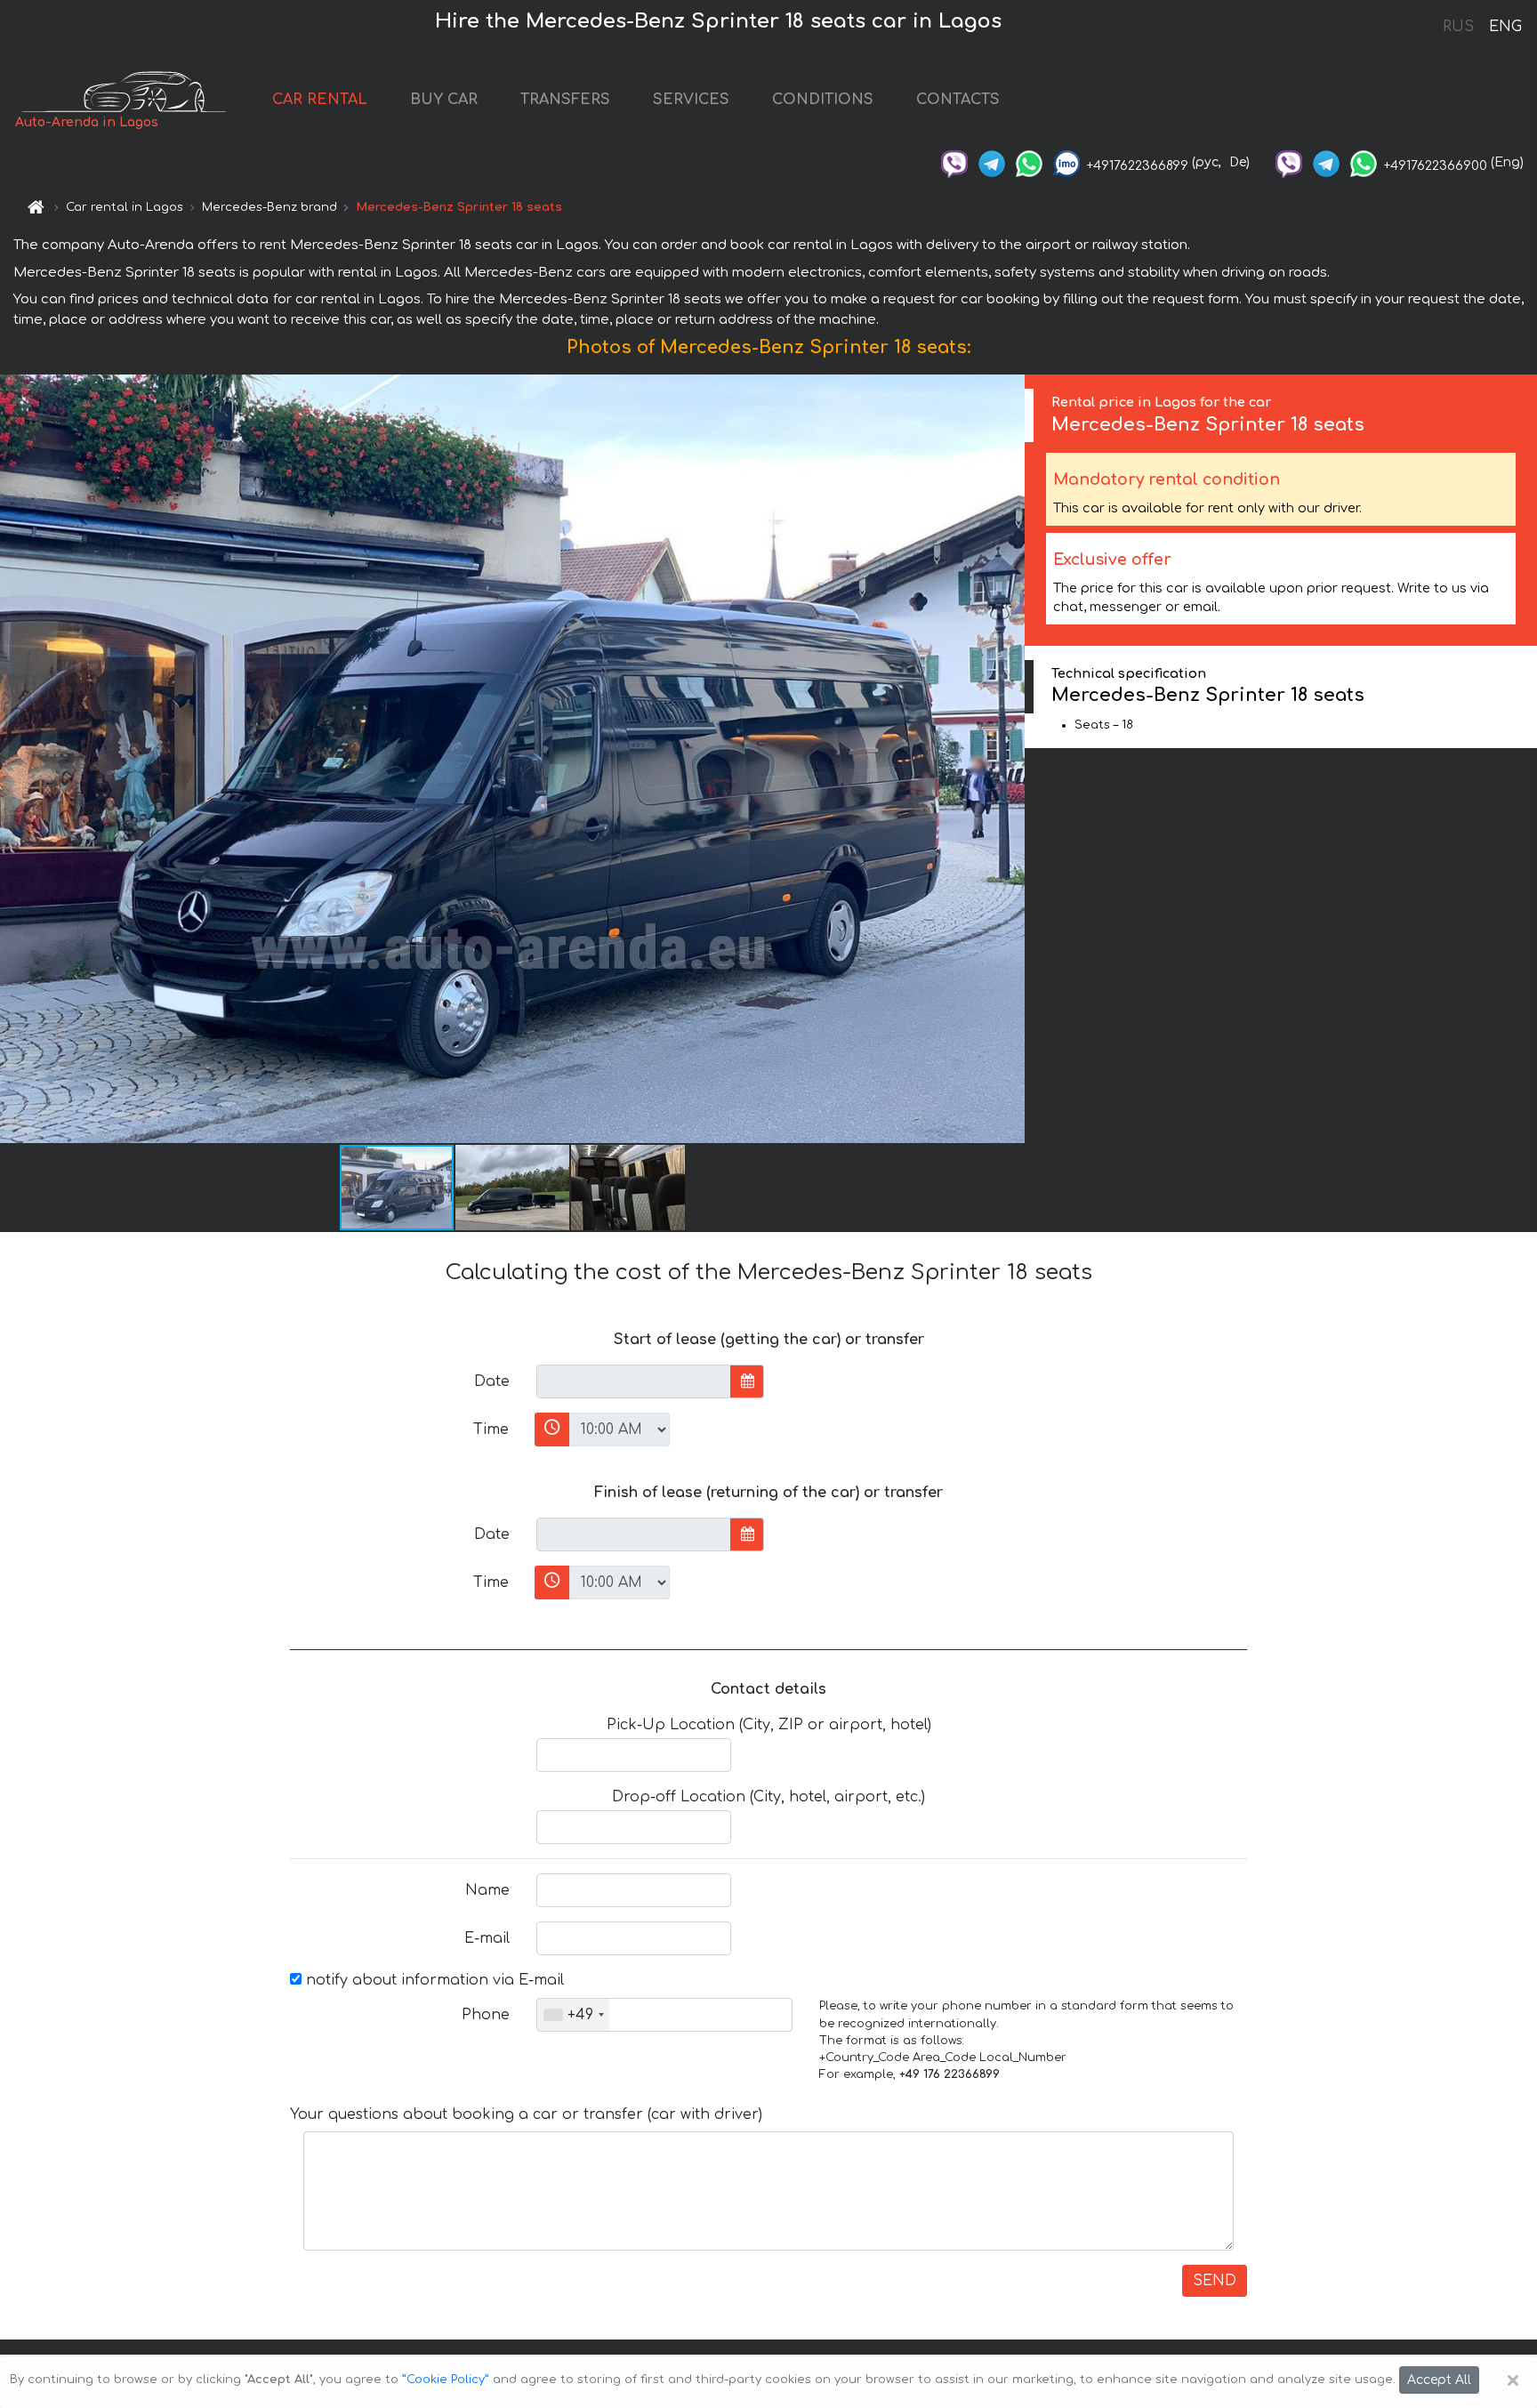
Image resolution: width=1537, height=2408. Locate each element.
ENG (1505, 27)
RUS (1458, 27)
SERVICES (691, 100)
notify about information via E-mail (433, 1980)
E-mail (487, 1938)
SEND (1215, 2281)
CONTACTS (958, 100)
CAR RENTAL (320, 100)
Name (487, 1890)
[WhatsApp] (1029, 162)
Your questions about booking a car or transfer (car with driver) (526, 2114)
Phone (486, 2015)
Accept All (1439, 2380)
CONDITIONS (823, 100)
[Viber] (954, 162)
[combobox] (573, 2015)
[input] (634, 1381)
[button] (513, 1188)
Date (492, 1381)
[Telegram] (992, 162)
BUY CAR (444, 100)
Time (491, 1429)
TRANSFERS (565, 100)
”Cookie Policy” (446, 2380)
